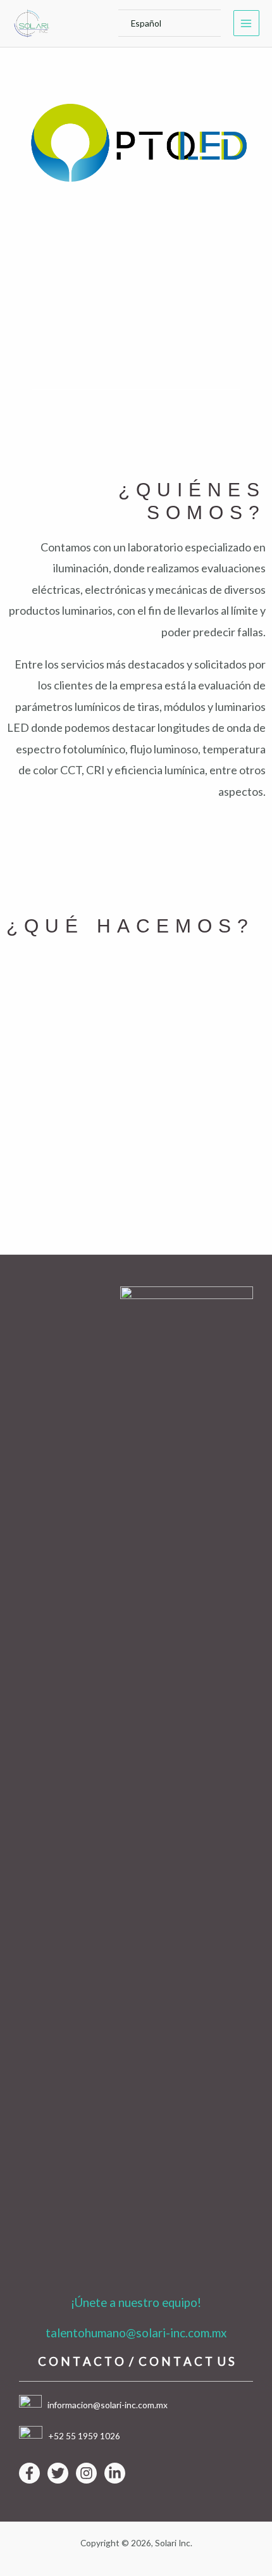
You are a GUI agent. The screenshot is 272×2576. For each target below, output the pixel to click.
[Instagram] (86, 2473)
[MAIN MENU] (246, 23)
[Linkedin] (115, 2473)
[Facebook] (29, 2473)
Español (146, 23)
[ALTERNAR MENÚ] (196, 23)
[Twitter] (58, 2473)
